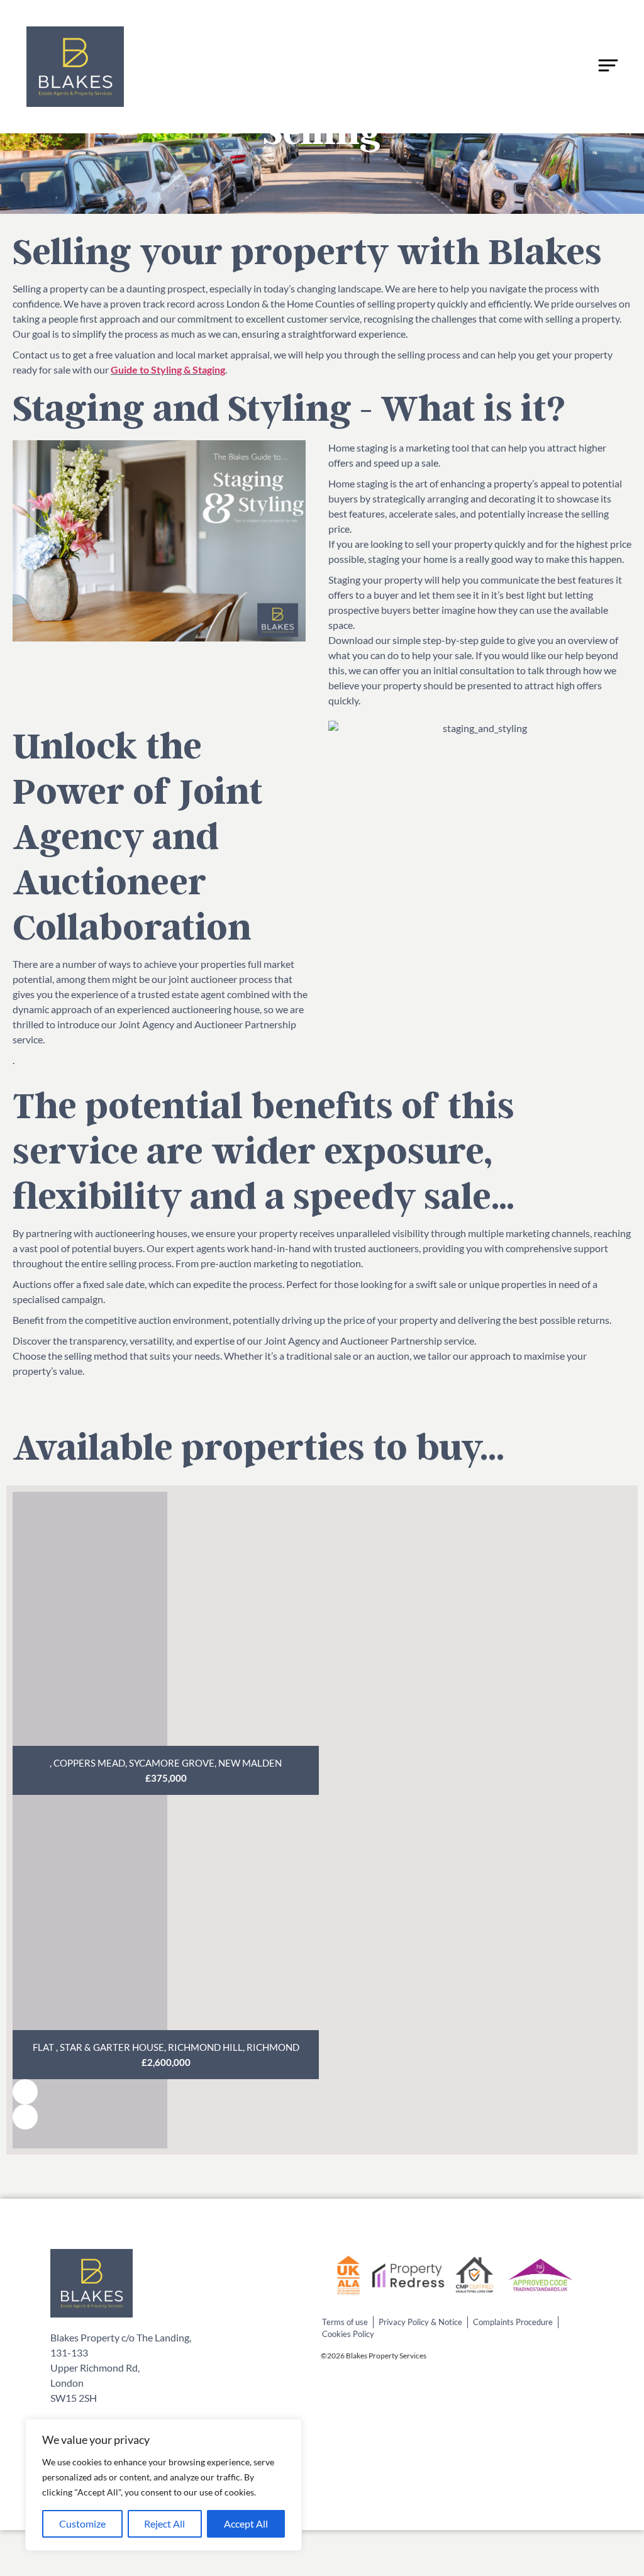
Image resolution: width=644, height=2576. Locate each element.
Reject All (164, 2523)
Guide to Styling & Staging (168, 369)
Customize (82, 2523)
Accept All (246, 2523)
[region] (164, 2485)
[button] (25, 2092)
